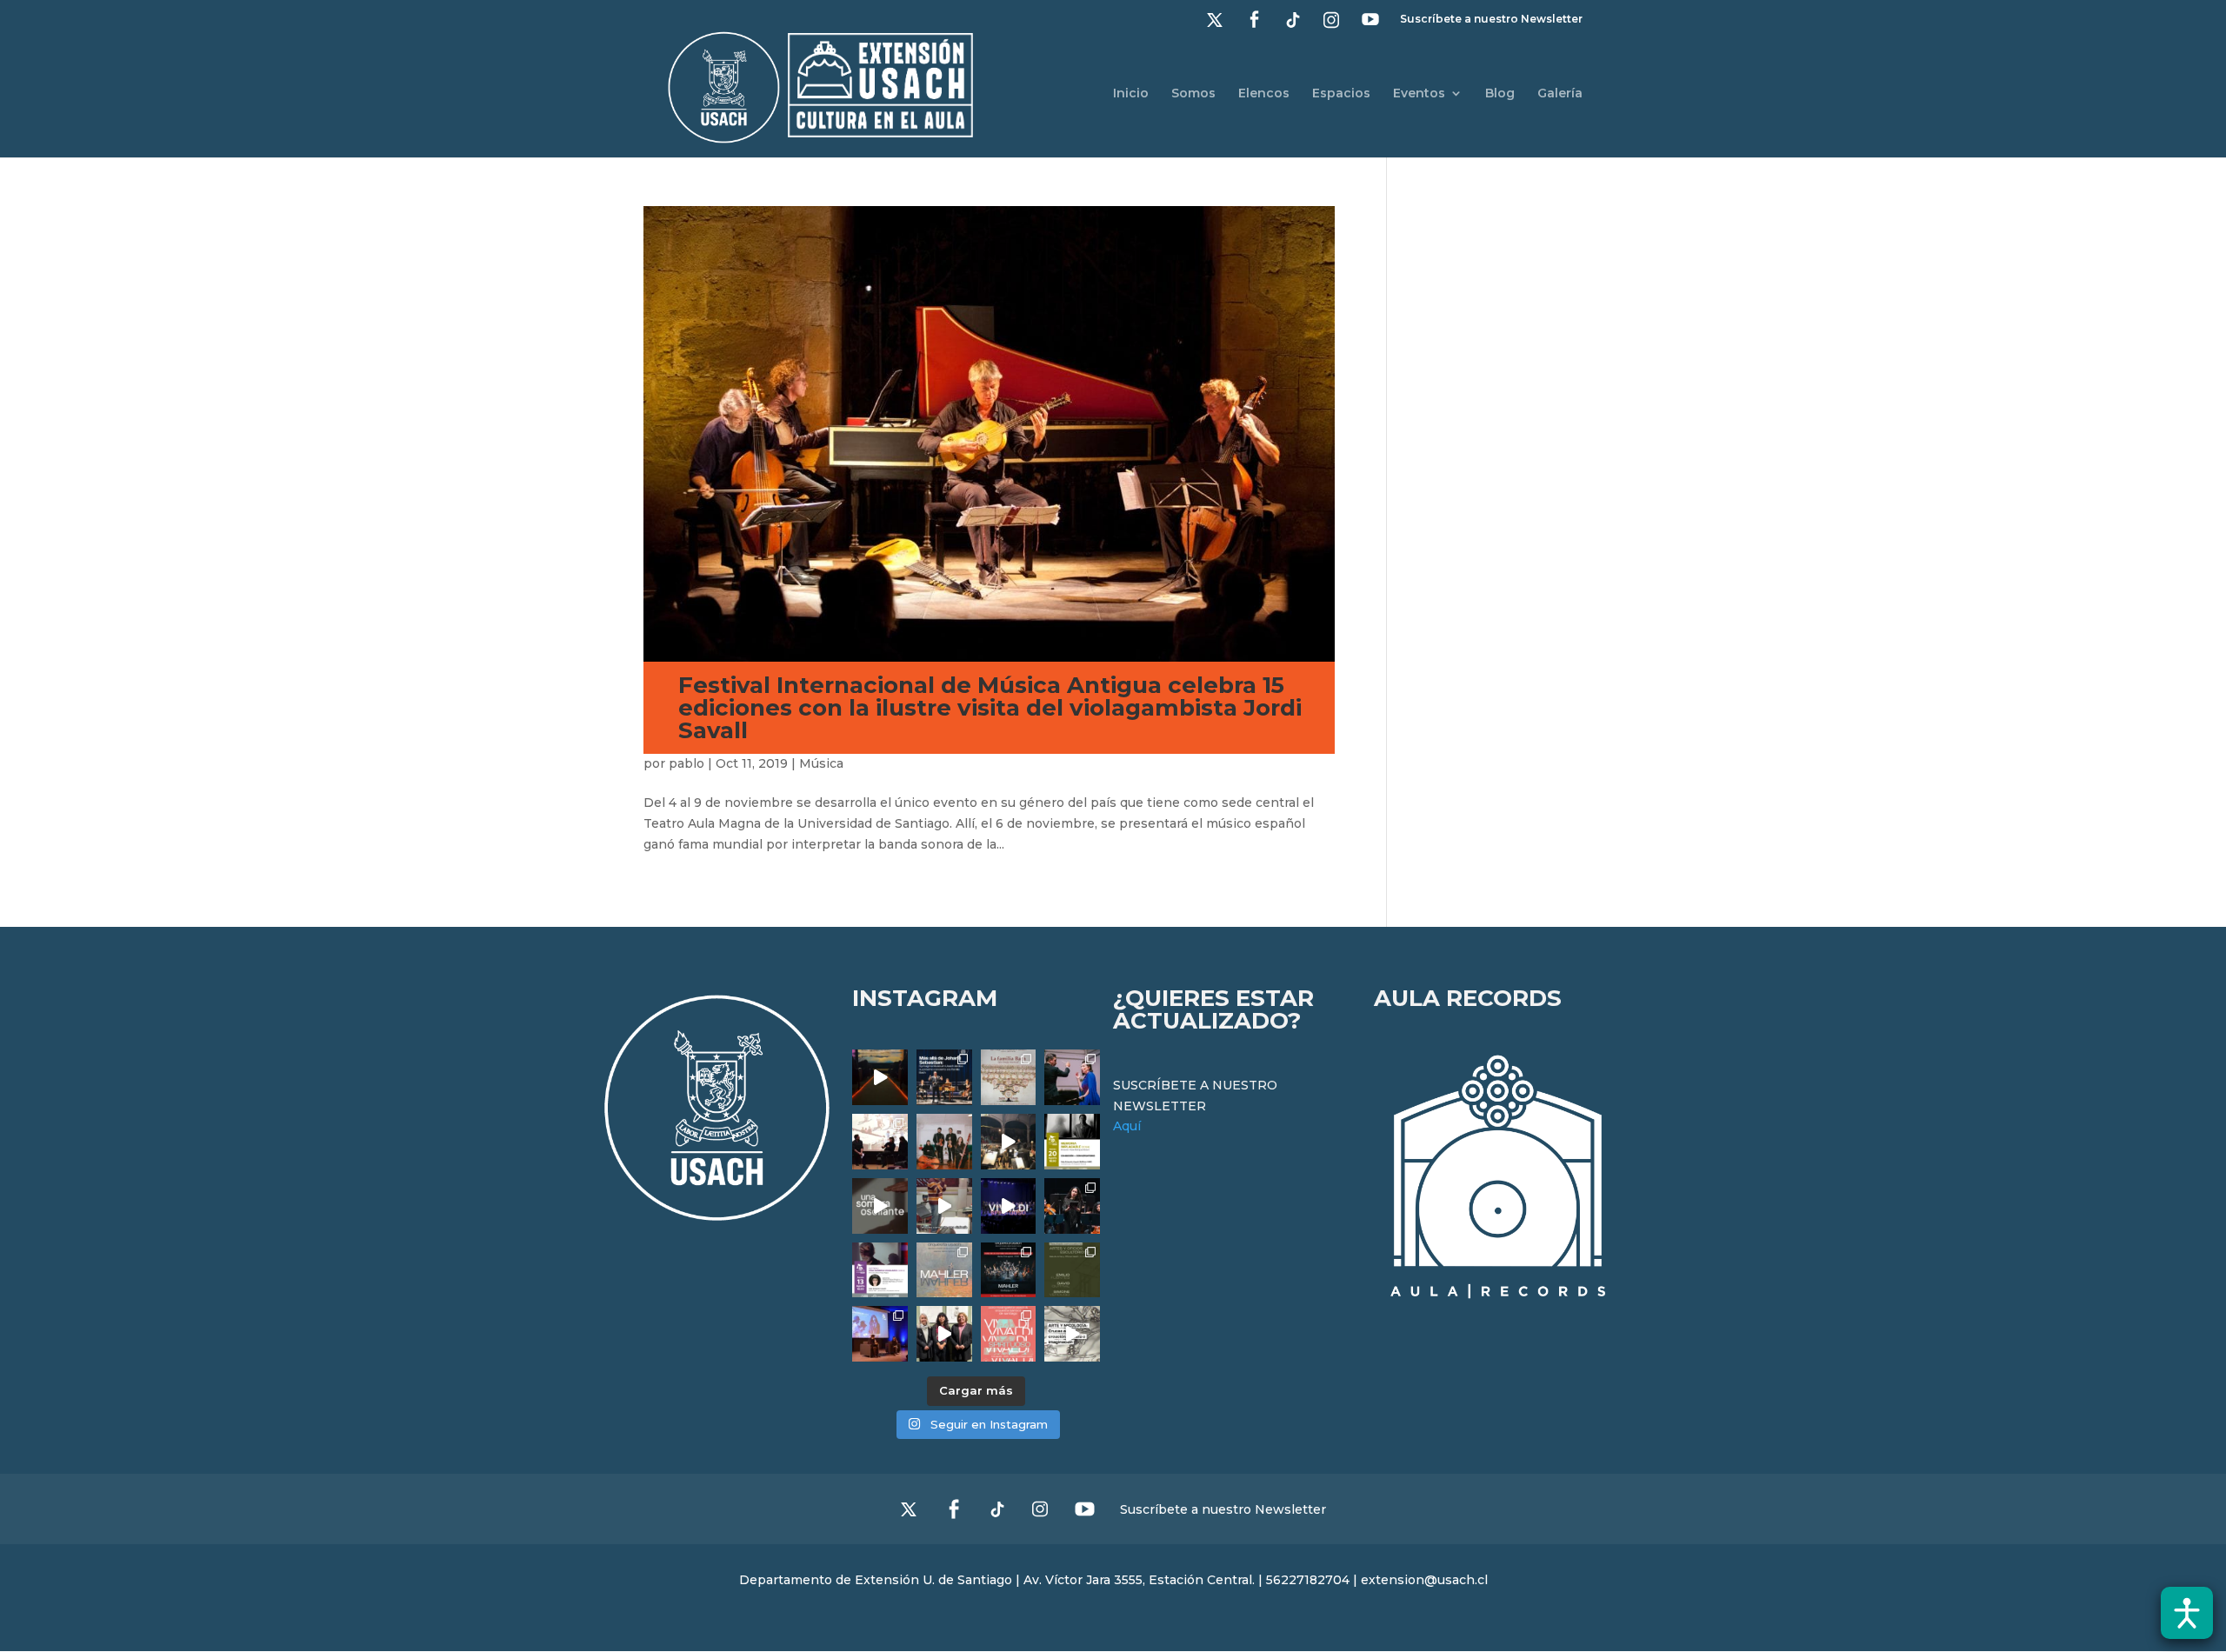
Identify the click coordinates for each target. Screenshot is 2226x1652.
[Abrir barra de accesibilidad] (2187, 1613)
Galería (1560, 94)
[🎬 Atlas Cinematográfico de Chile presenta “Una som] (880, 1270)
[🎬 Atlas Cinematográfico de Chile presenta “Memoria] (1072, 1142)
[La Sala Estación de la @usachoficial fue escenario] (880, 1142)
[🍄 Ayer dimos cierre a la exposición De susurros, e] (944, 1334)
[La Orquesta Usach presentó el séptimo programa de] (1009, 1142)
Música (821, 763)
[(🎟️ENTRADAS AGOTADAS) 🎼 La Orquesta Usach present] (944, 1270)
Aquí (1127, 1126)
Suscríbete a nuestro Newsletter (1491, 20)
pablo (686, 763)
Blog (1500, 94)
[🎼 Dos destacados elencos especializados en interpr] (1009, 1334)
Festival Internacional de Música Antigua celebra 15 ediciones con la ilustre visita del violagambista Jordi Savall (990, 708)
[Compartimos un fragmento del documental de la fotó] (880, 1206)
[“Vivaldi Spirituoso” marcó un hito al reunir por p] (1009, 1206)
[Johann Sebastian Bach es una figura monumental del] (944, 1077)
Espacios (1341, 94)
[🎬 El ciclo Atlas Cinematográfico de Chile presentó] (880, 1334)
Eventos (1419, 94)
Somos (1193, 94)
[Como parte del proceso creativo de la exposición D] (1072, 1334)
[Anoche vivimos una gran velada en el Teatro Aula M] (1072, 1206)
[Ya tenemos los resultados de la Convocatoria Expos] (1072, 1270)
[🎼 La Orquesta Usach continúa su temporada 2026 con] (1009, 1270)
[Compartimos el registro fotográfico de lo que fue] (1072, 1077)
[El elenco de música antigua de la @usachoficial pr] (1009, 1077)
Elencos (1264, 94)
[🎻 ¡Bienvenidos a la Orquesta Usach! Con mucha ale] (944, 1142)
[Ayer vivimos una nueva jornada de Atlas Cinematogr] (880, 1077)
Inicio (1131, 94)
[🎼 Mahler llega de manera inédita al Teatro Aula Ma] (944, 1206)
